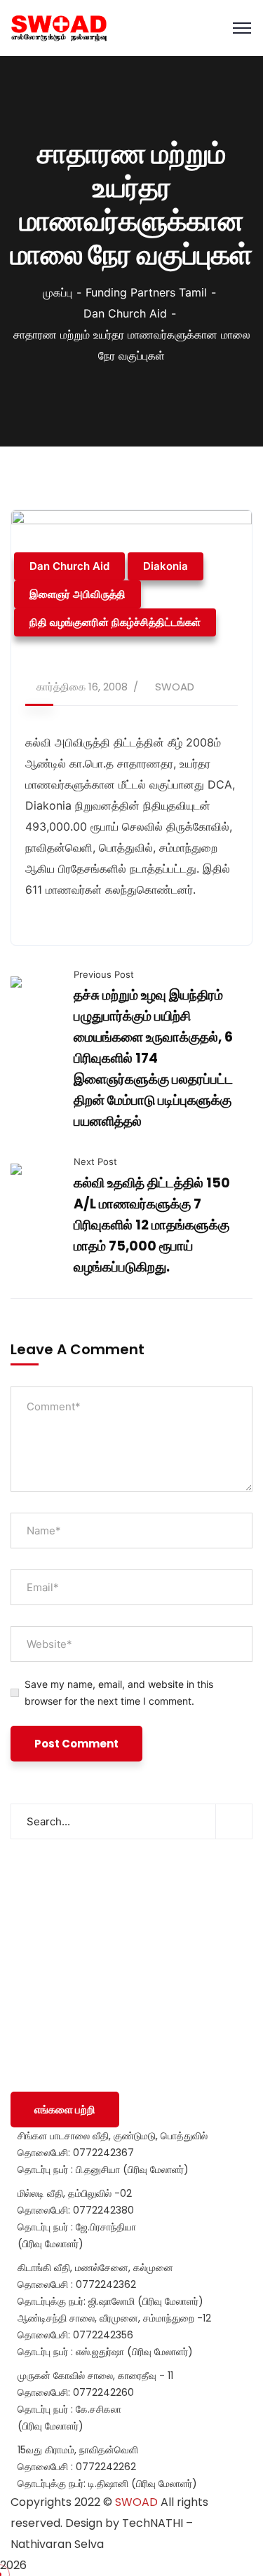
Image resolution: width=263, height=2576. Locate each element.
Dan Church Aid (125, 313)
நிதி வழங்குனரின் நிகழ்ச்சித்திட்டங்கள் (115, 622)
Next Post (95, 1161)
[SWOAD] (59, 28)
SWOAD (175, 687)
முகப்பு (58, 292)
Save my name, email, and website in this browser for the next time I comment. (119, 1692)
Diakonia (166, 566)
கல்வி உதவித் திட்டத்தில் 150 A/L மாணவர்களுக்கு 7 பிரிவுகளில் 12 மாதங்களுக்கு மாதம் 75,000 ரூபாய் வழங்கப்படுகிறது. (152, 1225)
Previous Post (104, 974)
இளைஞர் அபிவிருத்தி (77, 594)
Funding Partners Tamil (146, 292)
